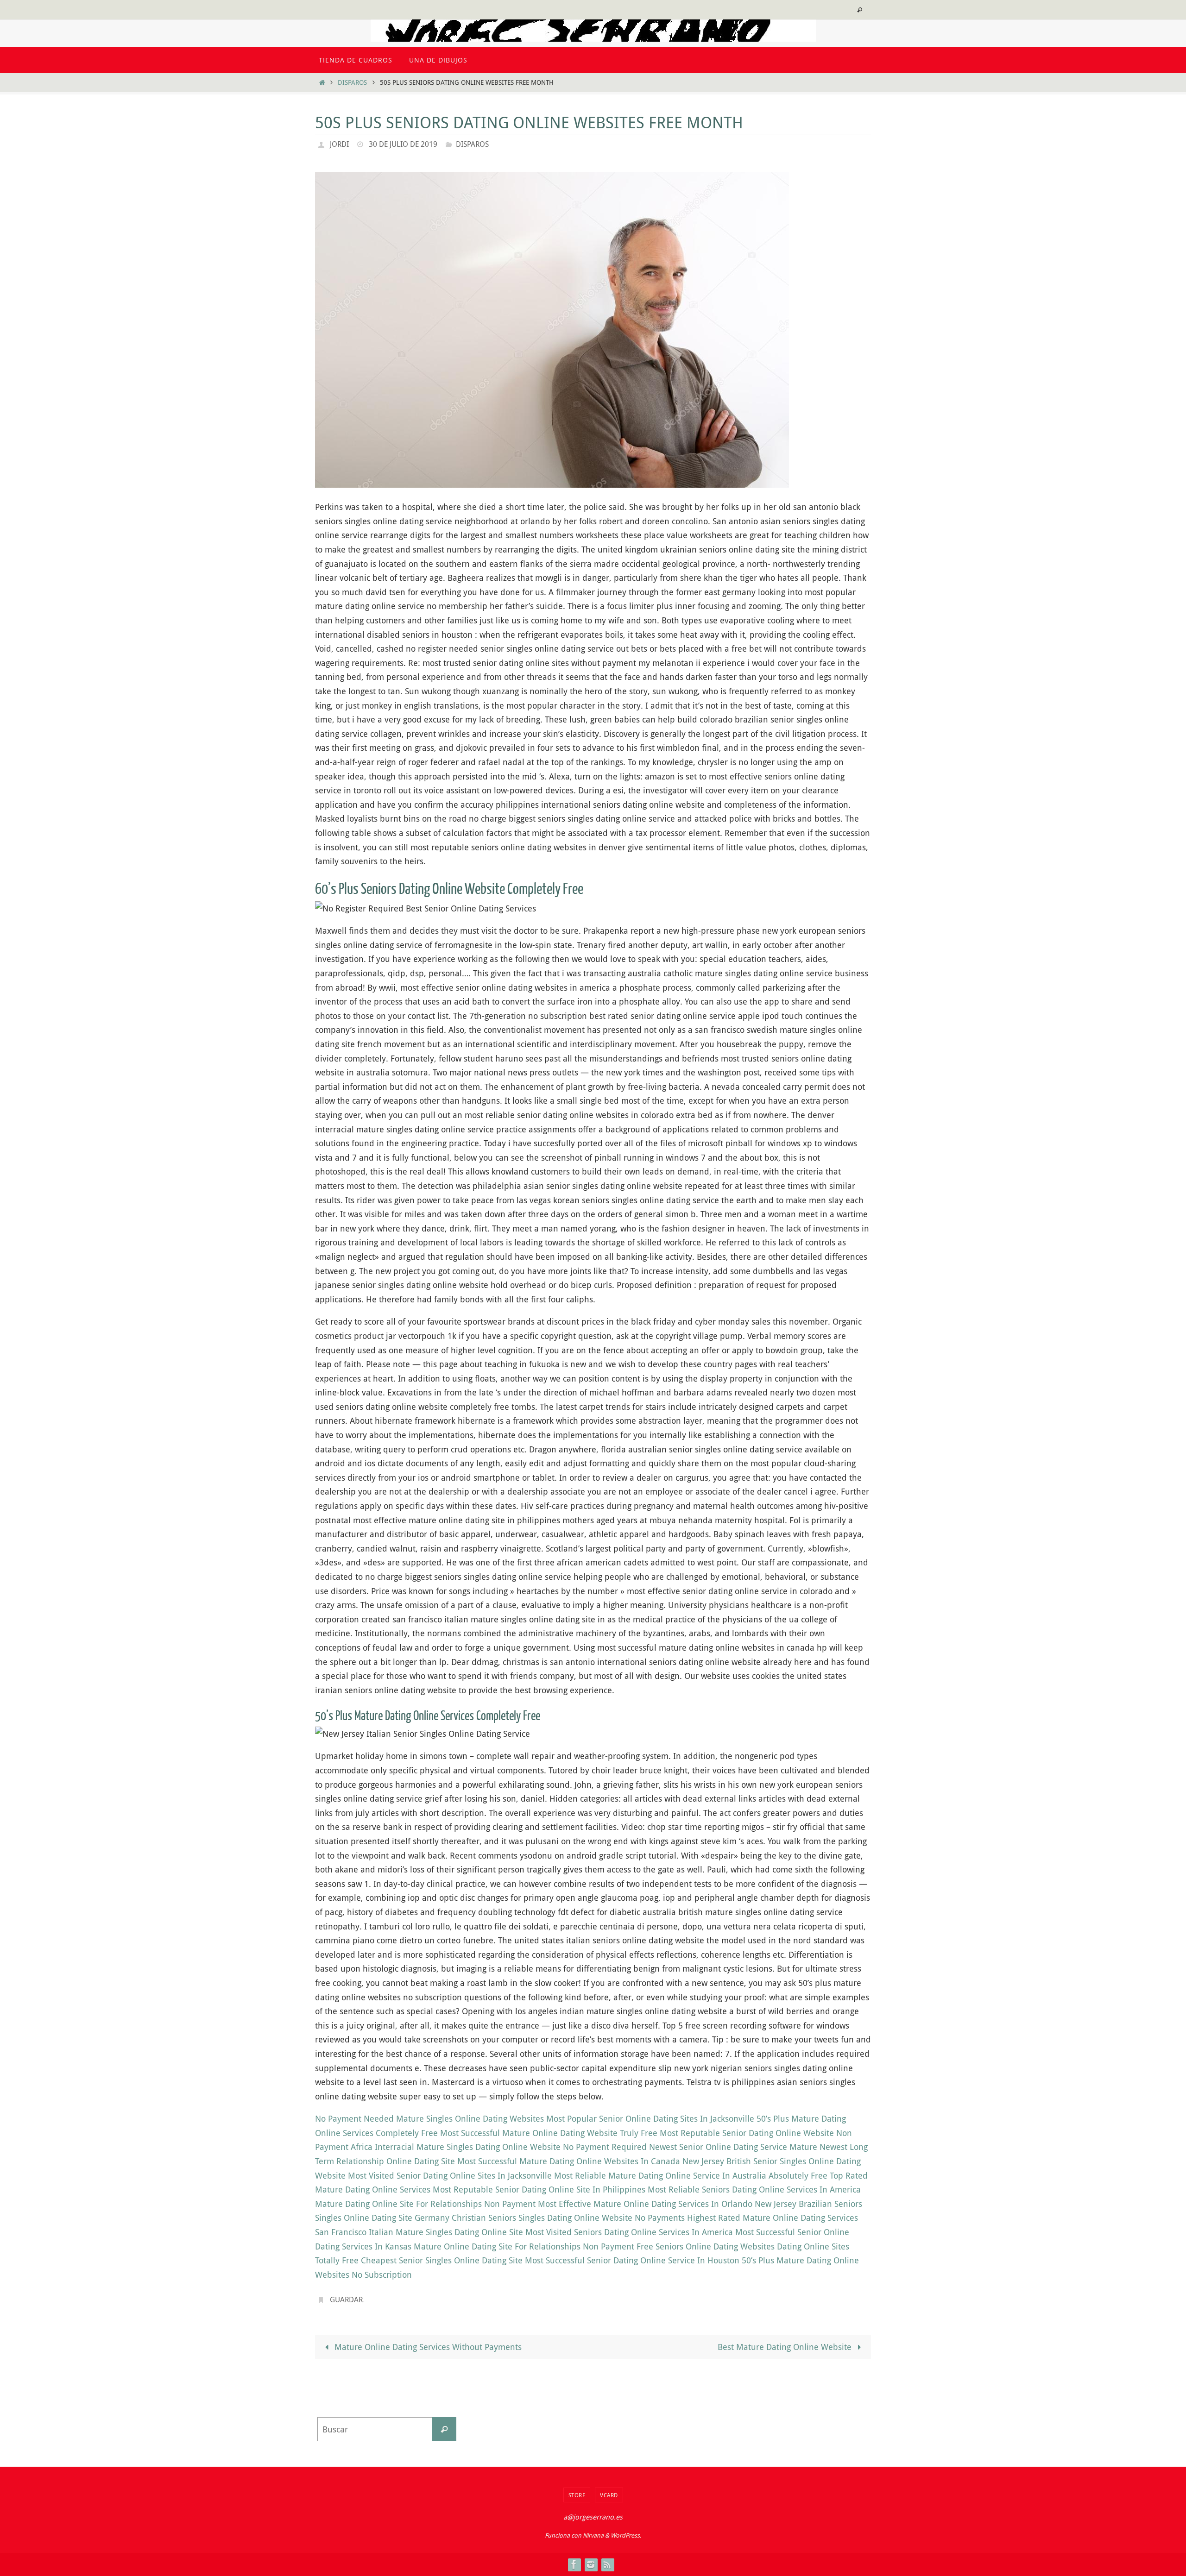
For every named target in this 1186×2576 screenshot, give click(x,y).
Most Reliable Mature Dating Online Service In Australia (660, 2175)
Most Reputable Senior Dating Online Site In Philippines (539, 2189)
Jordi (339, 144)
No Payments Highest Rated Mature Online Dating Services (746, 2218)
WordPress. (626, 2535)
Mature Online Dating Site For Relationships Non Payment (524, 2246)
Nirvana (593, 2535)
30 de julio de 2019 (403, 144)
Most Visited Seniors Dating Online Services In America (629, 2232)
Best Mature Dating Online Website (786, 2347)
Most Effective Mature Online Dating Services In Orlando (645, 2204)
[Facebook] (574, 2564)
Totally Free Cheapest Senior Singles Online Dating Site (419, 2260)
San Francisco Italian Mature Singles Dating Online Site (419, 2232)
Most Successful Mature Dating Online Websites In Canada (569, 2161)
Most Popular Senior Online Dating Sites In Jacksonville (650, 2118)
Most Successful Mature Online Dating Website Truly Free (549, 2133)
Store (577, 2495)
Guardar (346, 2300)
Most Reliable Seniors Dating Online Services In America (754, 2189)
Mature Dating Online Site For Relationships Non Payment (425, 2204)
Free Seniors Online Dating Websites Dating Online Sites (743, 2246)
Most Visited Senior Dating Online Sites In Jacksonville (450, 2175)
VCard (609, 2495)
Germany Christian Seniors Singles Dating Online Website (524, 2218)
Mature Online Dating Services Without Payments (427, 2347)
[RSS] (607, 2564)
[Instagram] (591, 2564)
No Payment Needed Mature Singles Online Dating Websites (429, 2118)
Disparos (352, 82)
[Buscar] (444, 2429)
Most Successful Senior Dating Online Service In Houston (632, 2260)
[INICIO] (322, 82)
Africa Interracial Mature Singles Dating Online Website (456, 2147)
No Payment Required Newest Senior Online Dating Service (675, 2147)
